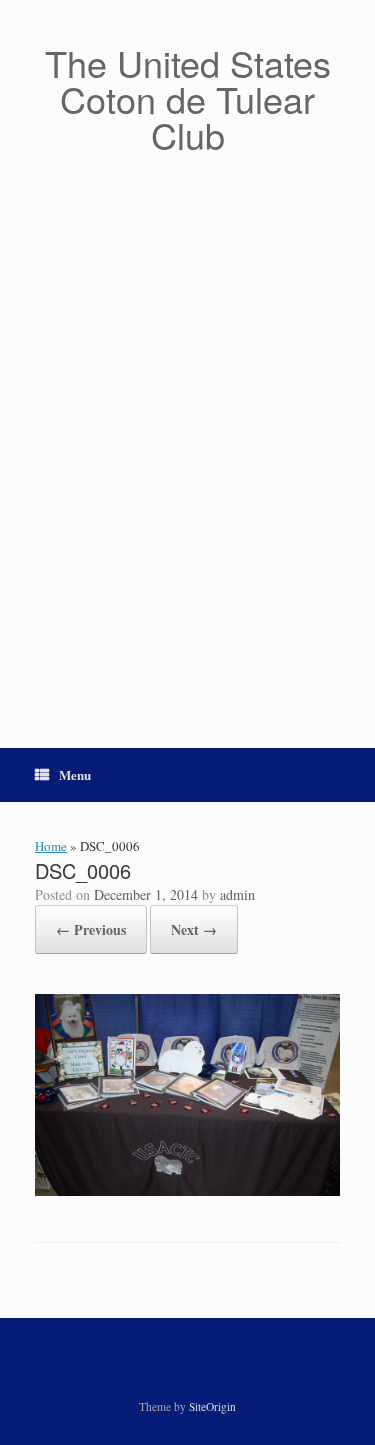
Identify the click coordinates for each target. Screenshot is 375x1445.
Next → (194, 929)
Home (51, 846)
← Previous (91, 929)
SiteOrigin (212, 1406)
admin (237, 894)
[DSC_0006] (187, 1191)
